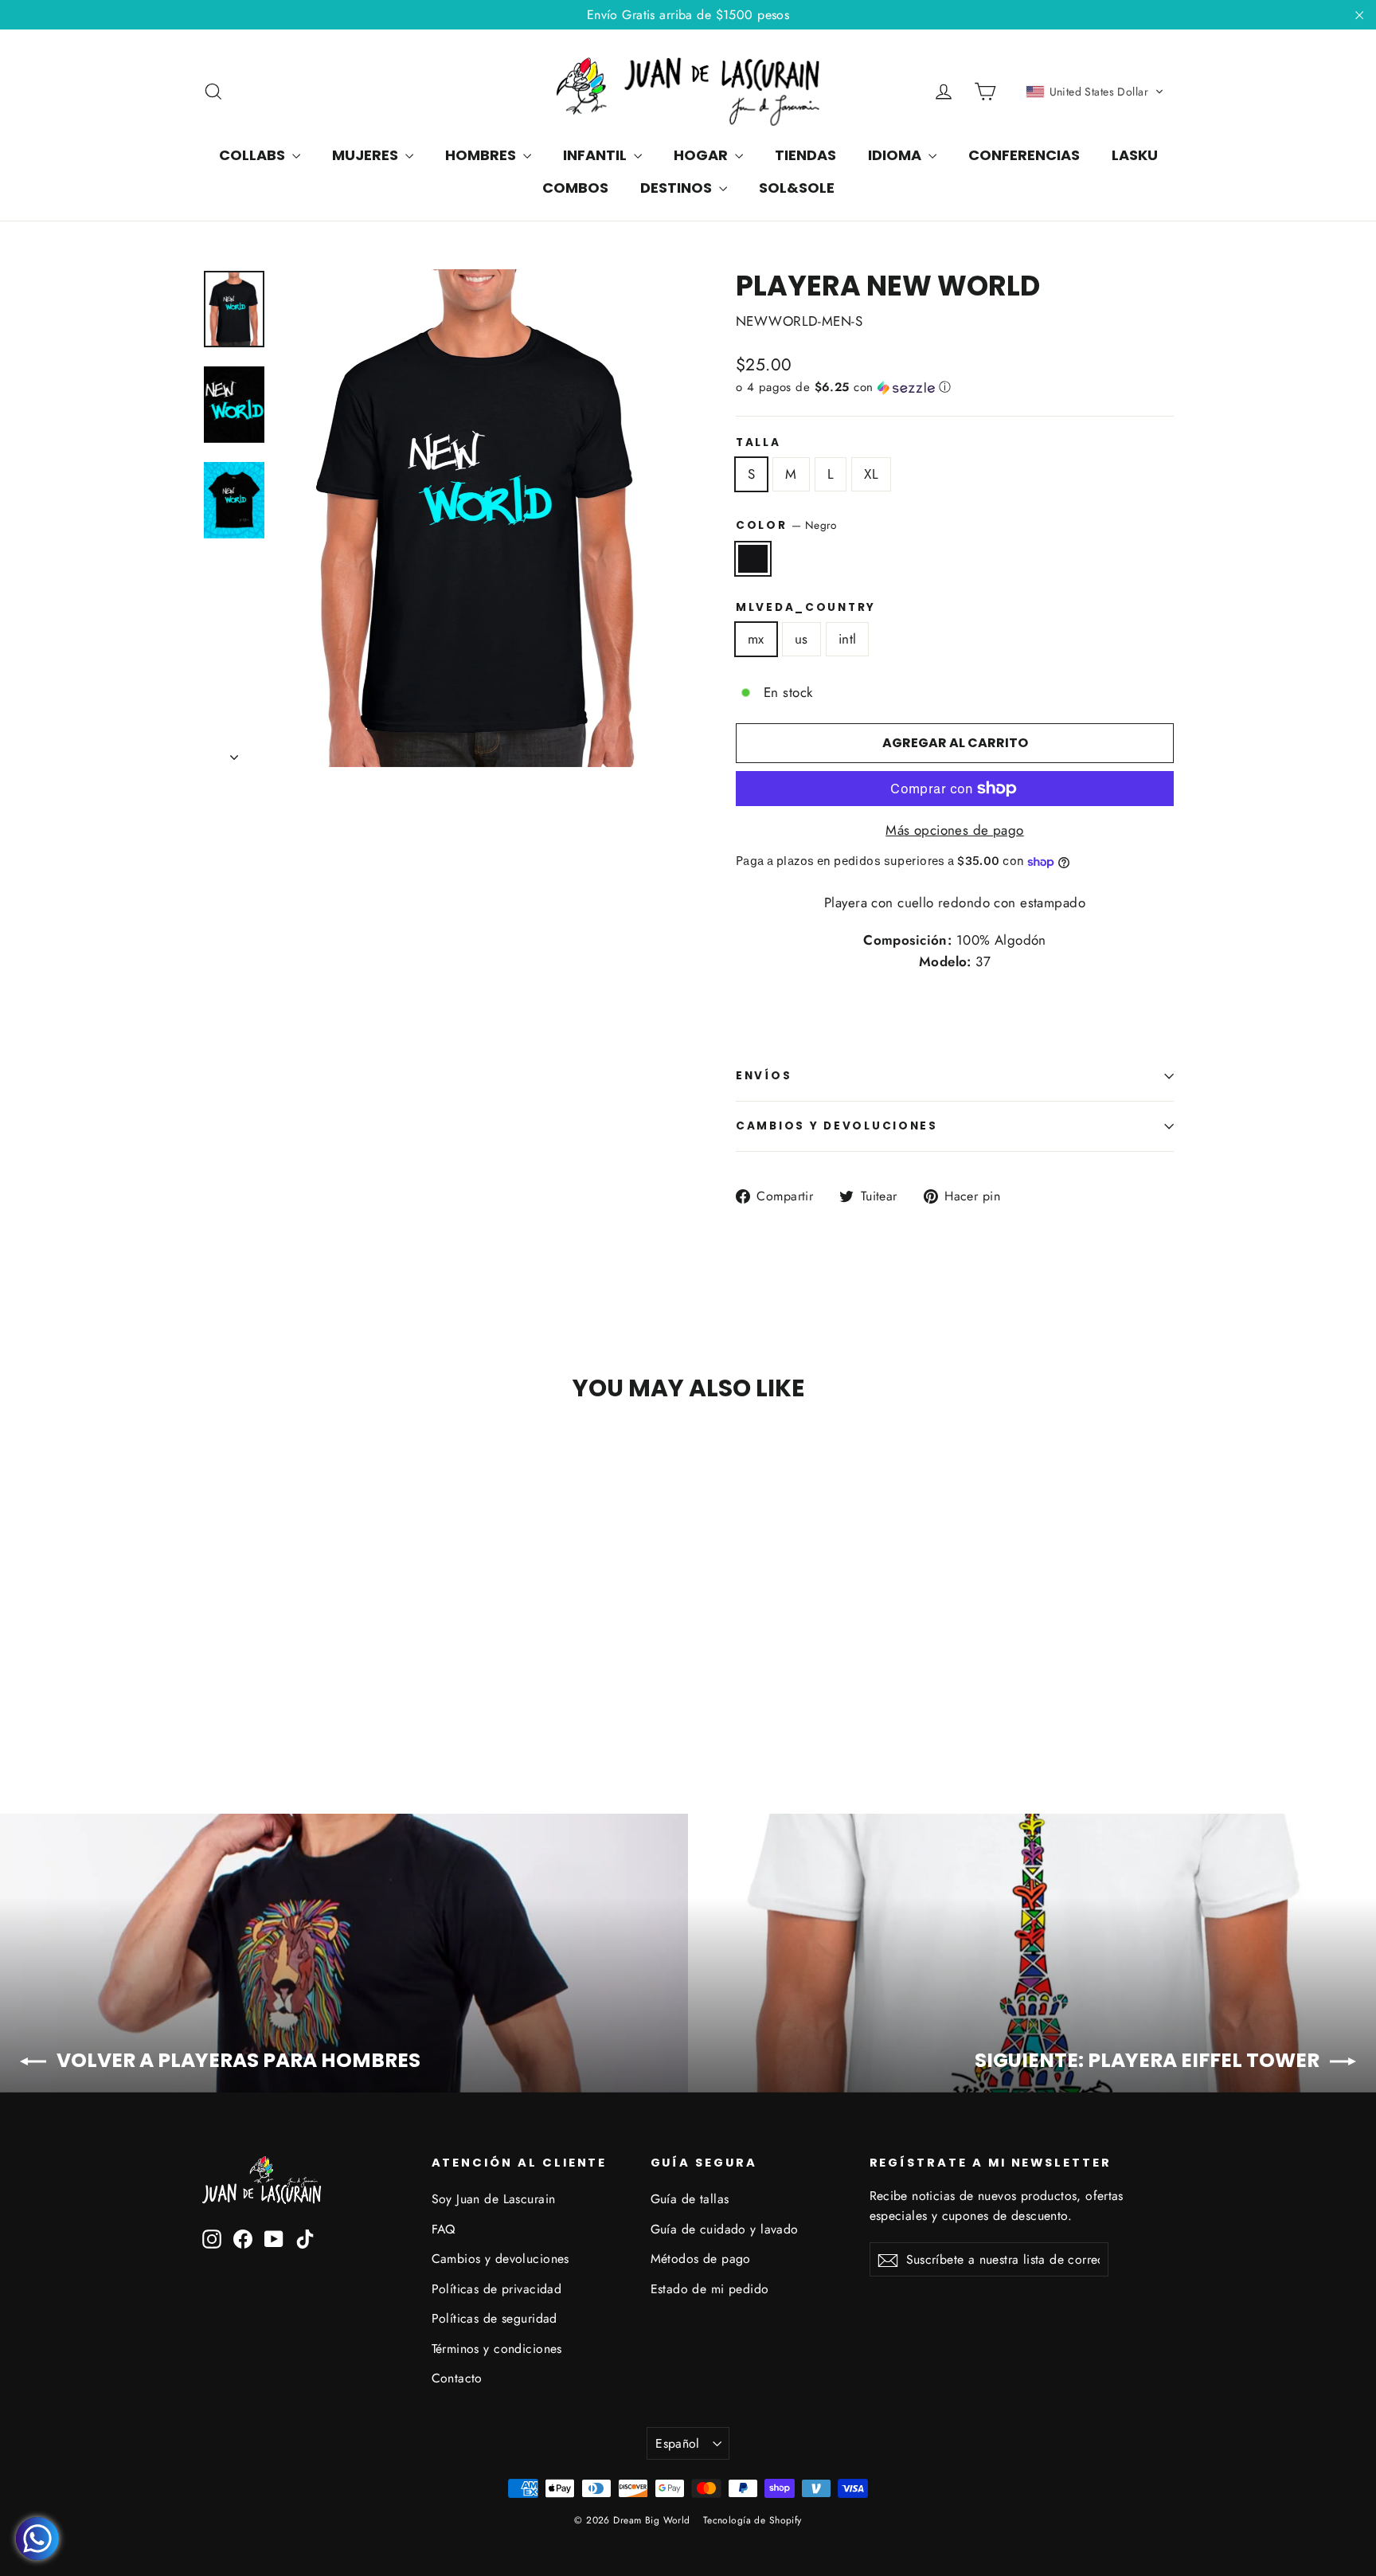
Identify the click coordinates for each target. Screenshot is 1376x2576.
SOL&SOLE (797, 188)
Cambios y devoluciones (500, 2259)
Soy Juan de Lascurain (494, 2199)
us (801, 639)
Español (678, 2443)
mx (756, 639)
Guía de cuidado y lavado (725, 2229)
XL (871, 474)
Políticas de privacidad (497, 2289)
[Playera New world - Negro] (212, 1692)
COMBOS (575, 188)
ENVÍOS (764, 1076)
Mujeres (367, 155)
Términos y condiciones (497, 2349)
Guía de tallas (690, 2199)
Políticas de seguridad (494, 2318)
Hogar (702, 155)
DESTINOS (678, 188)
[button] (1095, 92)
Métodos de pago (701, 2259)
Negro (753, 559)
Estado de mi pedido (710, 2289)
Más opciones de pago (955, 830)
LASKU (1135, 155)
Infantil (596, 155)
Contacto (457, 2378)
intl (848, 639)
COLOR (786, 525)
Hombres (482, 155)
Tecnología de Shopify (752, 2520)
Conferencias (1024, 155)
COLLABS (254, 155)
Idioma (896, 155)
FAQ (444, 2229)
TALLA (758, 443)
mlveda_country (806, 608)
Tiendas (805, 155)
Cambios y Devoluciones (837, 1126)
